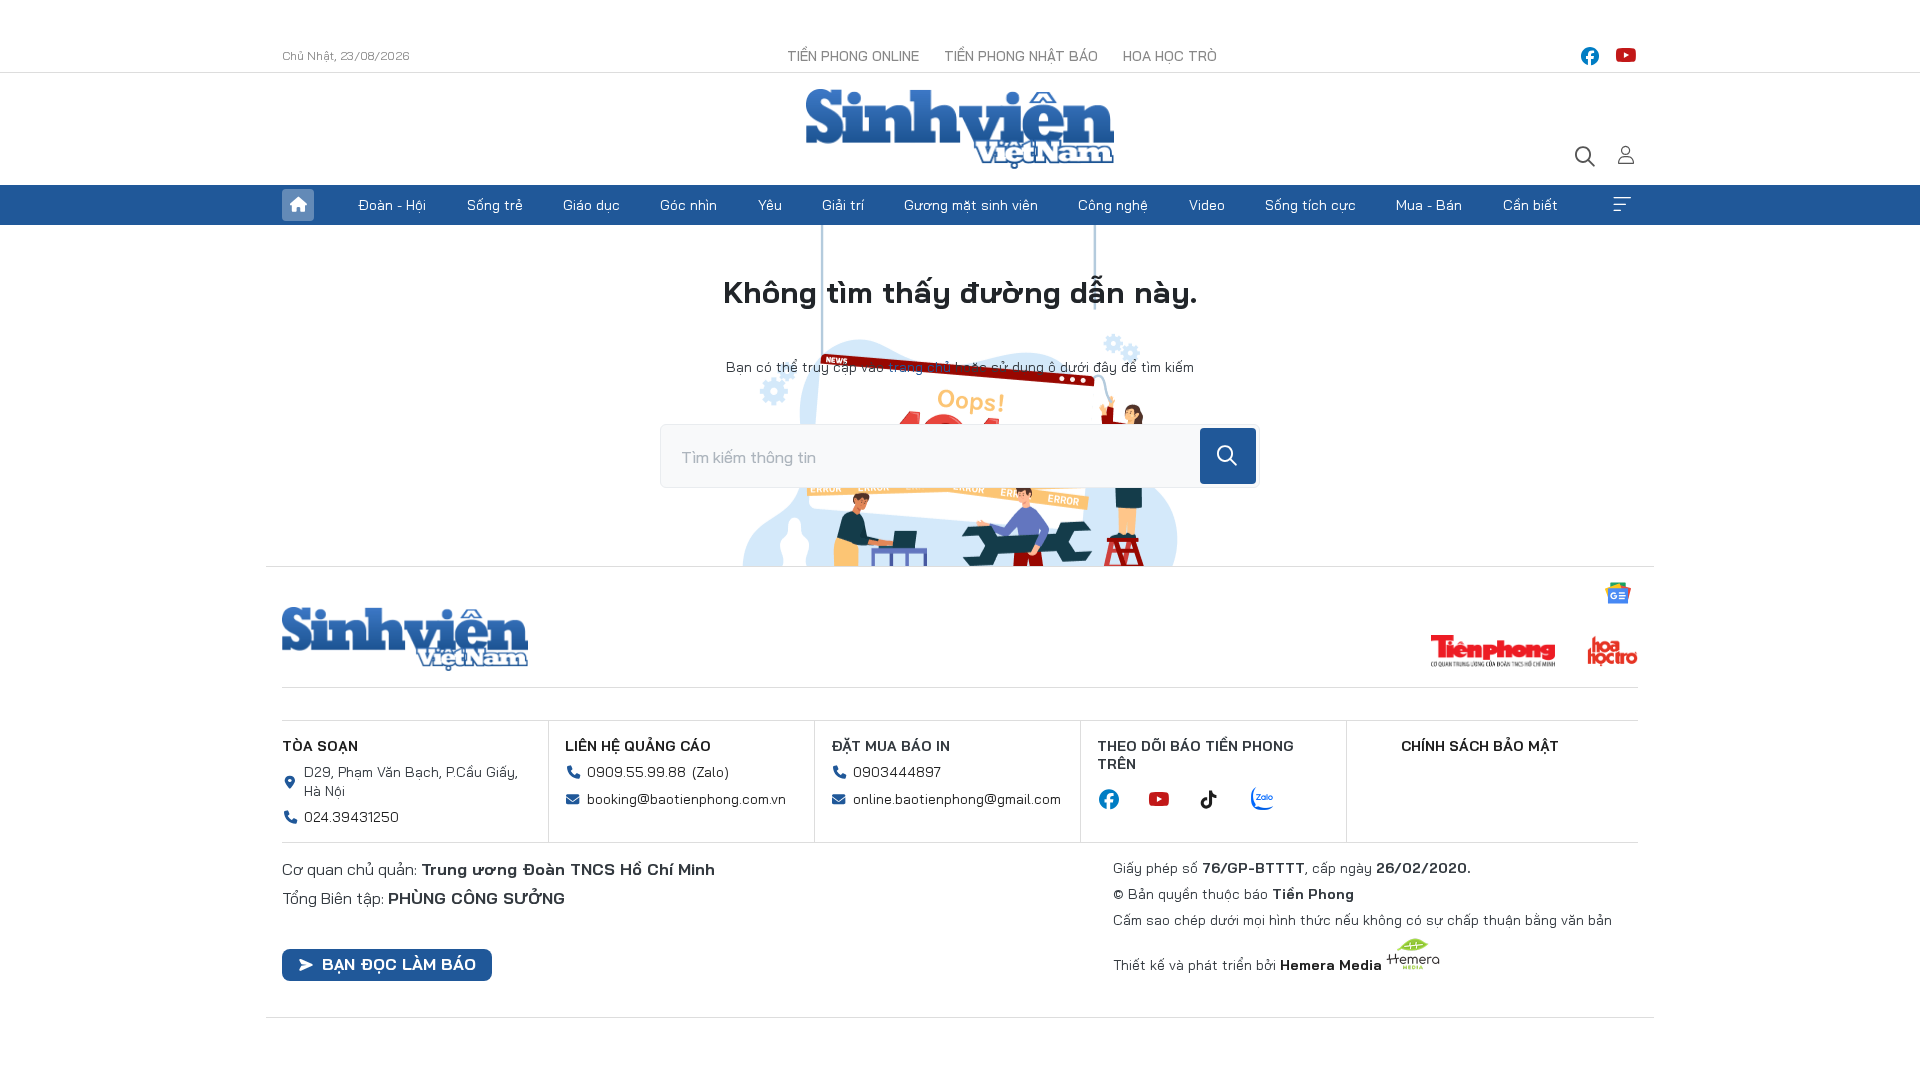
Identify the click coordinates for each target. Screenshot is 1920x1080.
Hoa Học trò (1170, 56)
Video (1207, 205)
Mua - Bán (1429, 205)
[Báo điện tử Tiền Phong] (1493, 653)
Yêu (770, 205)
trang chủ (919, 367)
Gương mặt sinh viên (971, 205)
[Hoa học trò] (1612, 653)
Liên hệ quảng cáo (638, 746)
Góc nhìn (688, 205)
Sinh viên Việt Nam (405, 639)
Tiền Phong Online (853, 56)
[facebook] (1590, 56)
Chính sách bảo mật (1480, 746)
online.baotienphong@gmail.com (957, 799)
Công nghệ (1113, 205)
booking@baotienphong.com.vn (686, 799)
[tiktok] (1219, 800)
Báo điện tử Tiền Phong (960, 129)
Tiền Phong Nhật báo (1021, 56)
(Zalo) (710, 772)
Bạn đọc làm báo (399, 964)
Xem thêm (1622, 205)
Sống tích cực (1310, 205)
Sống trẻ (495, 205)
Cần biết (1530, 205)
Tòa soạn (320, 746)
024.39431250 (351, 817)
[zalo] (1273, 800)
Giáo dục (591, 205)
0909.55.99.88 (636, 772)
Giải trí (843, 205)
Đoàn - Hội (392, 205)
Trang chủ (298, 205)
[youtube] (1626, 56)
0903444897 (897, 772)
